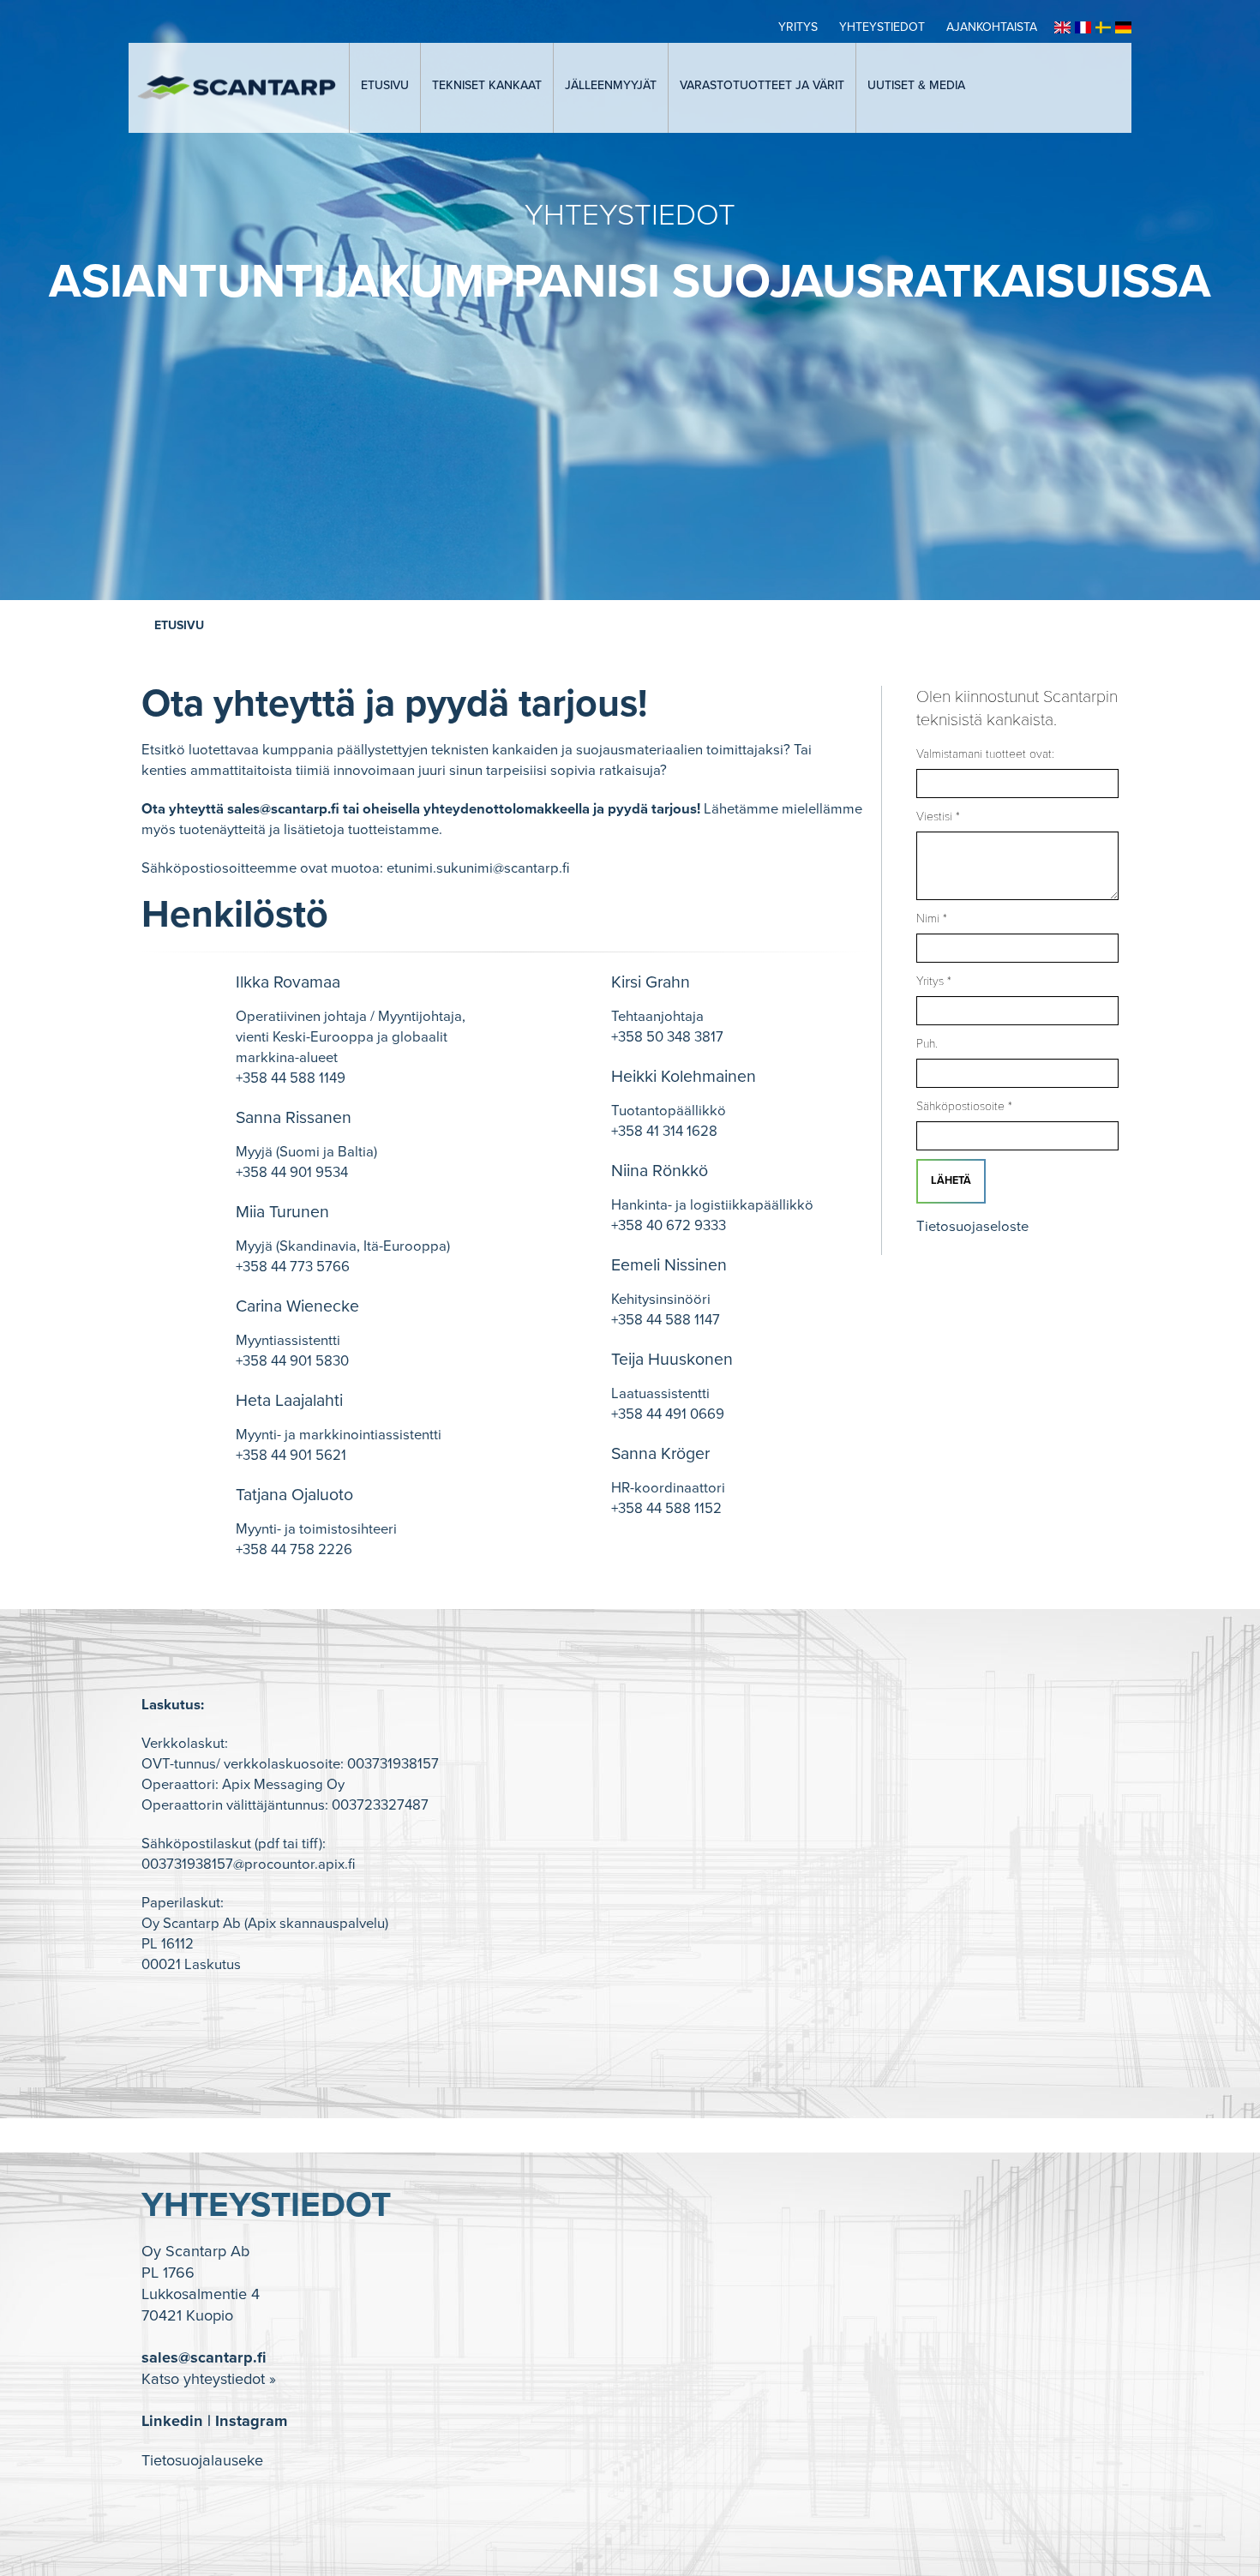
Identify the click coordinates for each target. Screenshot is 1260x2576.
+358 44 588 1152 (666, 1509)
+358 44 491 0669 (668, 1414)
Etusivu (385, 85)
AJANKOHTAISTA (992, 27)
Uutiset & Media (916, 85)
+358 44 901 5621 (291, 1456)
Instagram (251, 2421)
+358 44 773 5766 (293, 1267)
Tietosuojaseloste (972, 1227)
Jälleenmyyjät (611, 85)
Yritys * (934, 981)
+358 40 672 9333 (669, 1226)
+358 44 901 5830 (292, 1361)
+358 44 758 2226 (294, 1550)
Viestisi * (938, 817)
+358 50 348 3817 (667, 1037)
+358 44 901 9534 (292, 1173)
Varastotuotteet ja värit (762, 85)
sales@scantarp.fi (283, 809)
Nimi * (932, 919)
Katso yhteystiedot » (209, 2379)
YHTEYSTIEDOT (882, 27)
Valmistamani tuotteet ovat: (985, 754)
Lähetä (951, 1180)
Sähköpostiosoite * (964, 1106)
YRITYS (798, 27)
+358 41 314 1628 (664, 1132)
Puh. (927, 1044)
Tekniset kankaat (487, 85)
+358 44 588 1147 (666, 1320)
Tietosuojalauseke (202, 2460)
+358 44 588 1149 (291, 1078)
